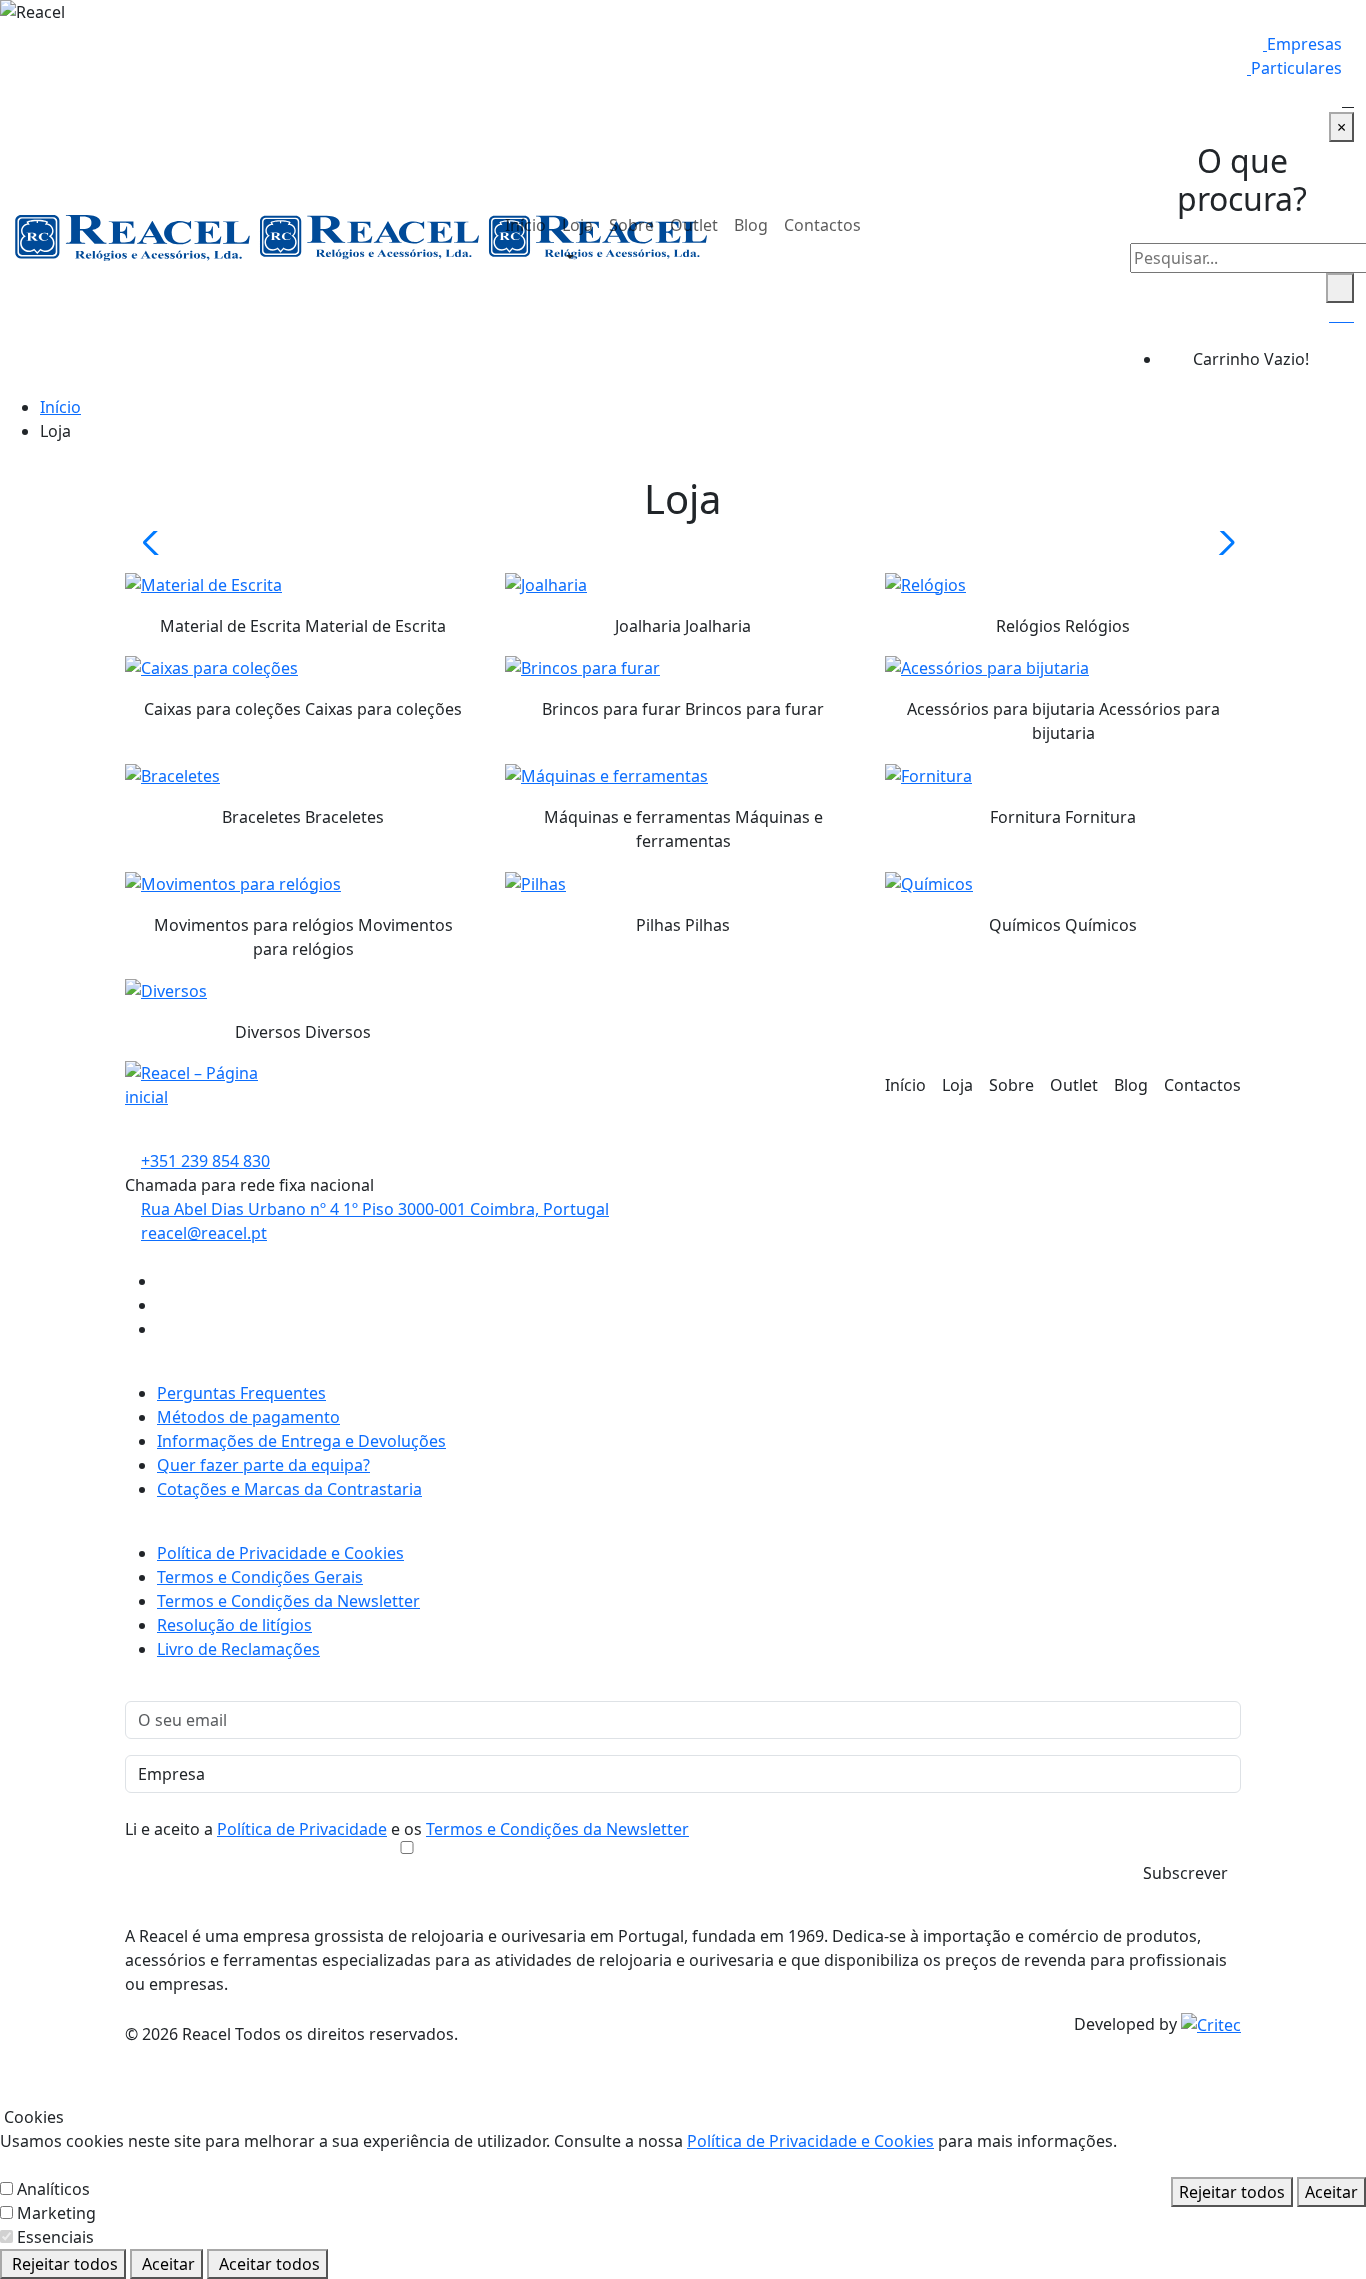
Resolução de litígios (234, 1625)
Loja (577, 225)
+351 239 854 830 (205, 1161)
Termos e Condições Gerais (260, 1577)
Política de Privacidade (302, 1829)
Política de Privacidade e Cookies (280, 1553)
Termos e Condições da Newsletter (288, 1601)
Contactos (822, 225)
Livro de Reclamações (238, 1649)
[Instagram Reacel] (163, 1305)
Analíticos (53, 2189)
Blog (751, 225)
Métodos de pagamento (248, 1417)
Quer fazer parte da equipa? (263, 1465)
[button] (564, 258)
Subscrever (1185, 1873)
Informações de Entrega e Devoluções (301, 1441)
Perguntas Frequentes (241, 1393)
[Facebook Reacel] (163, 1281)
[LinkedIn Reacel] (163, 1329)
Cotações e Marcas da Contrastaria (289, 1489)
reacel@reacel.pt (204, 1233)
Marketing (56, 2213)
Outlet (694, 225)
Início (525, 225)
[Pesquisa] (1348, 100)
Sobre (631, 225)
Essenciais (55, 2237)
